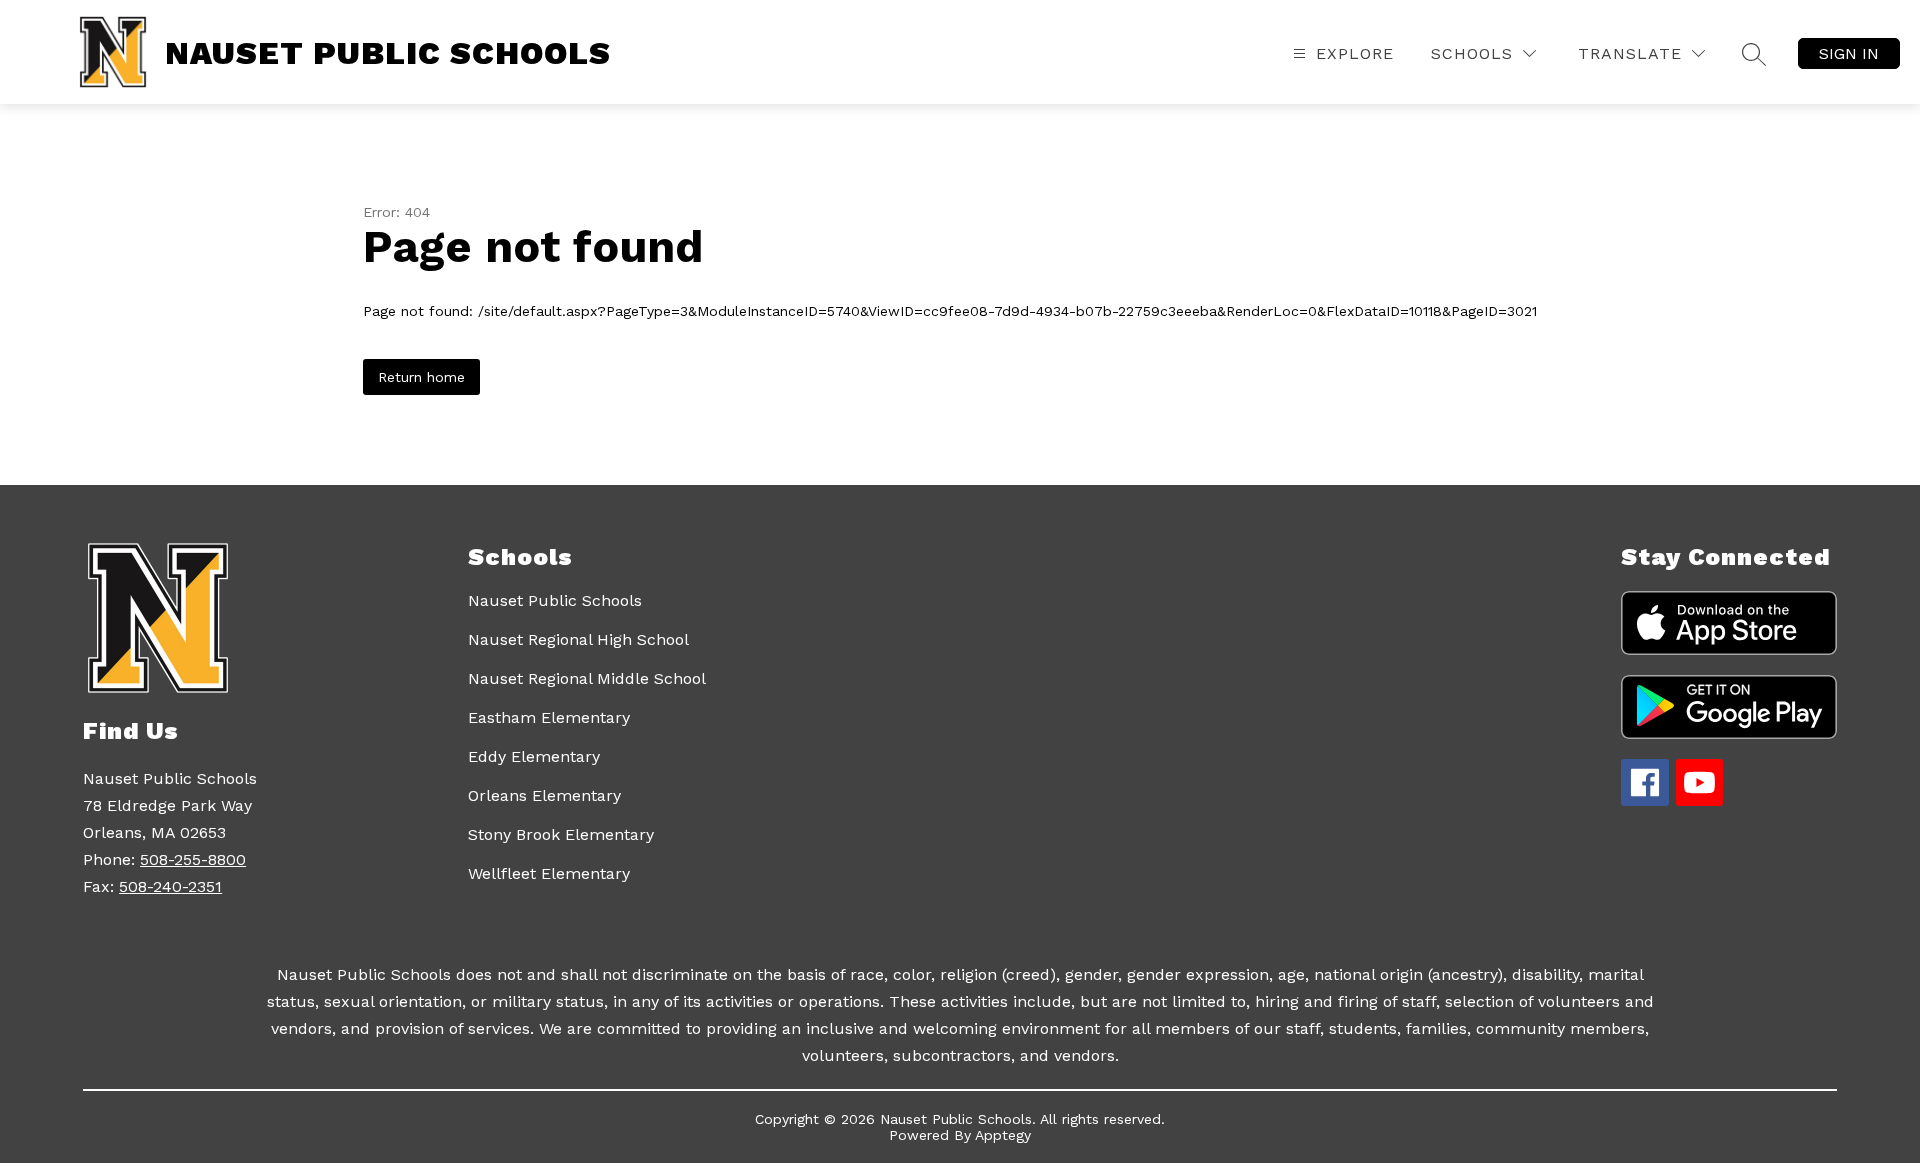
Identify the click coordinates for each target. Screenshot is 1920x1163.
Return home (421, 377)
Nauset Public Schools (555, 600)
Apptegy (1003, 1135)
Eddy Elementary (534, 756)
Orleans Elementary (544, 795)
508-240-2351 (170, 886)
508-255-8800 (193, 859)
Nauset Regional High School (578, 639)
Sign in (1849, 53)
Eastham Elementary (549, 717)
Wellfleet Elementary (549, 873)
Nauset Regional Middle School (587, 678)
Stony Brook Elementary (561, 834)
